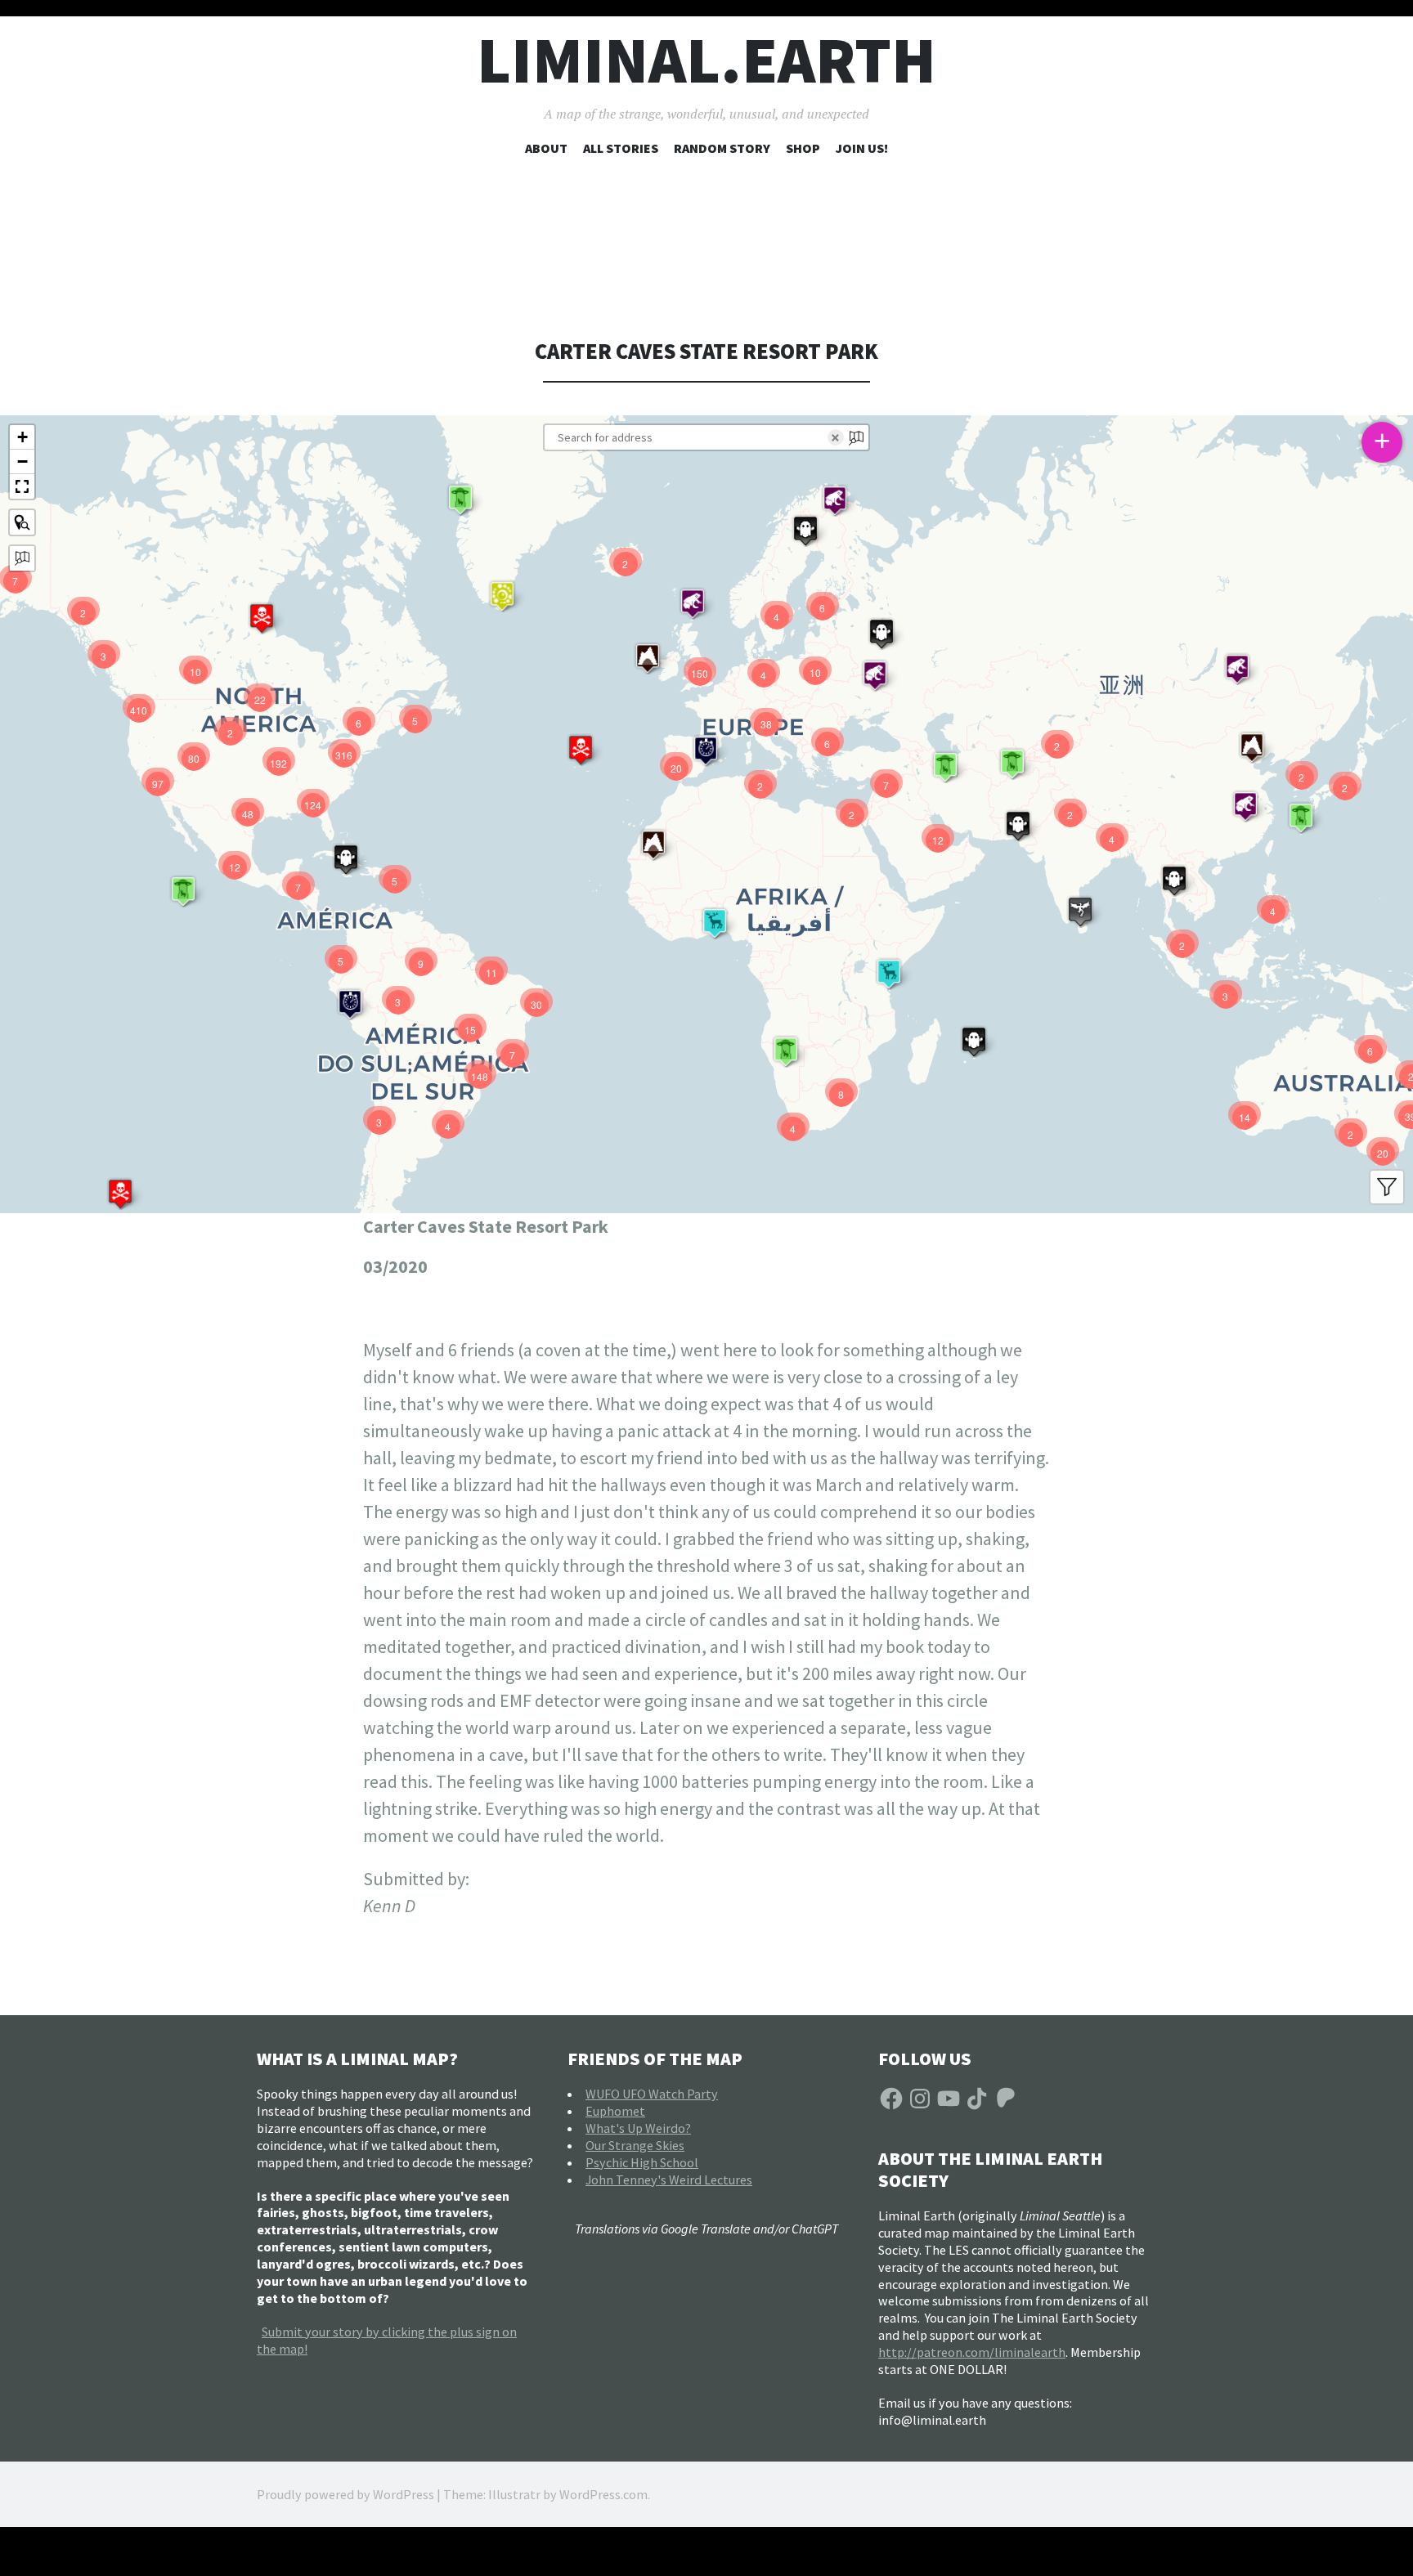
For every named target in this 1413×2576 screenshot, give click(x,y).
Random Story (722, 148)
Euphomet (615, 2111)
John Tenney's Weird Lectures (669, 2180)
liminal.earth (706, 60)
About (546, 148)
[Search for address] (22, 558)
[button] (120, 1194)
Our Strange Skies (635, 2145)
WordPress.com (603, 2494)
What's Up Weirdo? (638, 2128)
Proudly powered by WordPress (345, 2494)
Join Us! (862, 148)
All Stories (621, 148)
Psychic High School (642, 2162)
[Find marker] (22, 522)
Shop (803, 148)
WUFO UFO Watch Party (652, 2094)
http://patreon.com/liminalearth (972, 2352)
